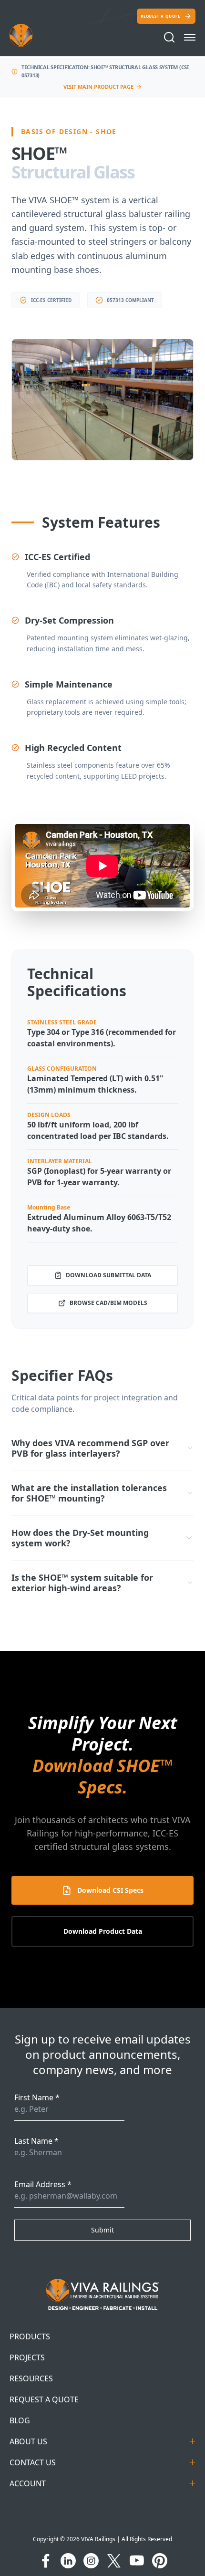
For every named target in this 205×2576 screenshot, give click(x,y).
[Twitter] (114, 2561)
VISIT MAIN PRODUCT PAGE (98, 87)
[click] (190, 37)
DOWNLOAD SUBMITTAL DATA (108, 1275)
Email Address (43, 2184)
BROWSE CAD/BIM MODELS (108, 1303)
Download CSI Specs (110, 1890)
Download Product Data (103, 1931)
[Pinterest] (160, 2561)
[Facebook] (45, 2561)
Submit (102, 2230)
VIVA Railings (98, 2539)
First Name (37, 2097)
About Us (28, 2441)
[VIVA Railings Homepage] (32, 35)
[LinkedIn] (68, 2561)
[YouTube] (137, 2561)
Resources (31, 2378)
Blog (20, 2420)
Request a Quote (160, 16)
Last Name (36, 2141)
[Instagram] (91, 2561)
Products (30, 2336)
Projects (27, 2357)
